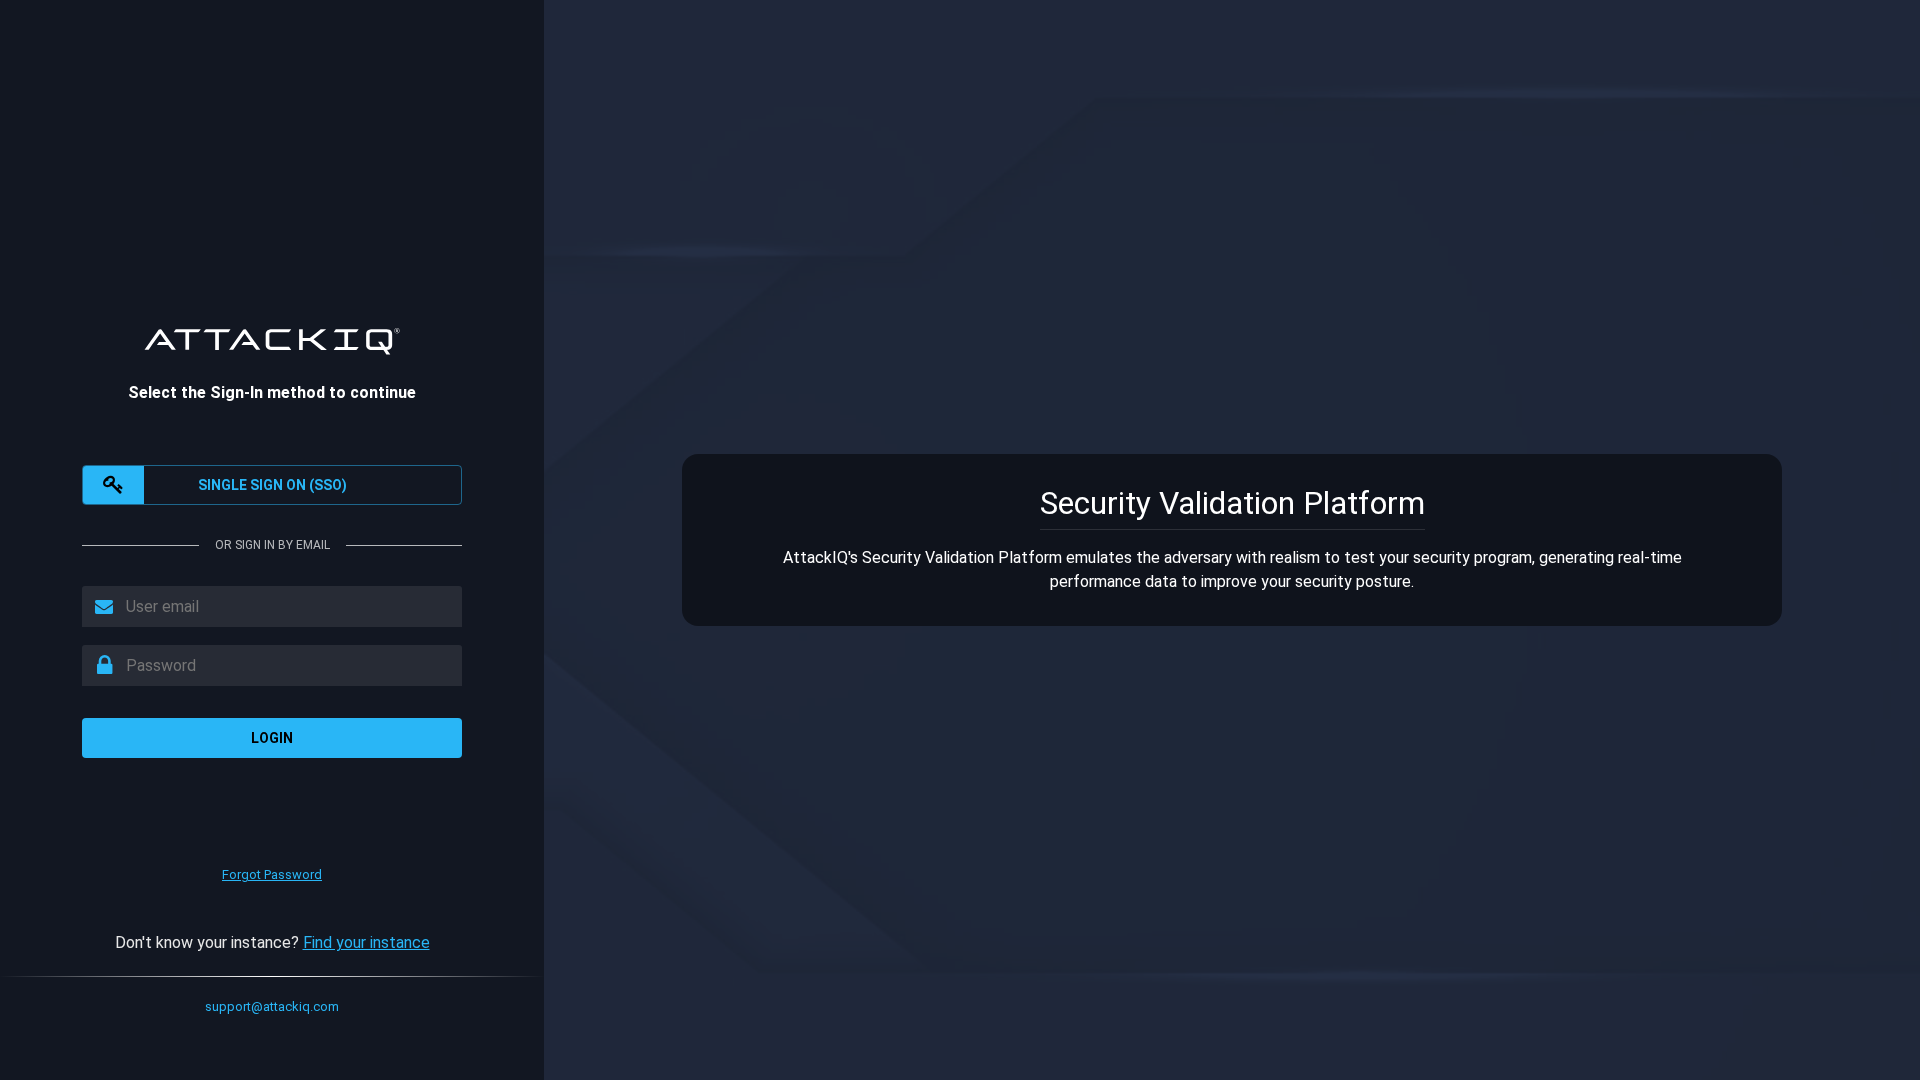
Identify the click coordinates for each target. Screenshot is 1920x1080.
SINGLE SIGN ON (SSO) (272, 485)
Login (272, 738)
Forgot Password (272, 874)
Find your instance (366, 942)
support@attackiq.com (272, 1006)
